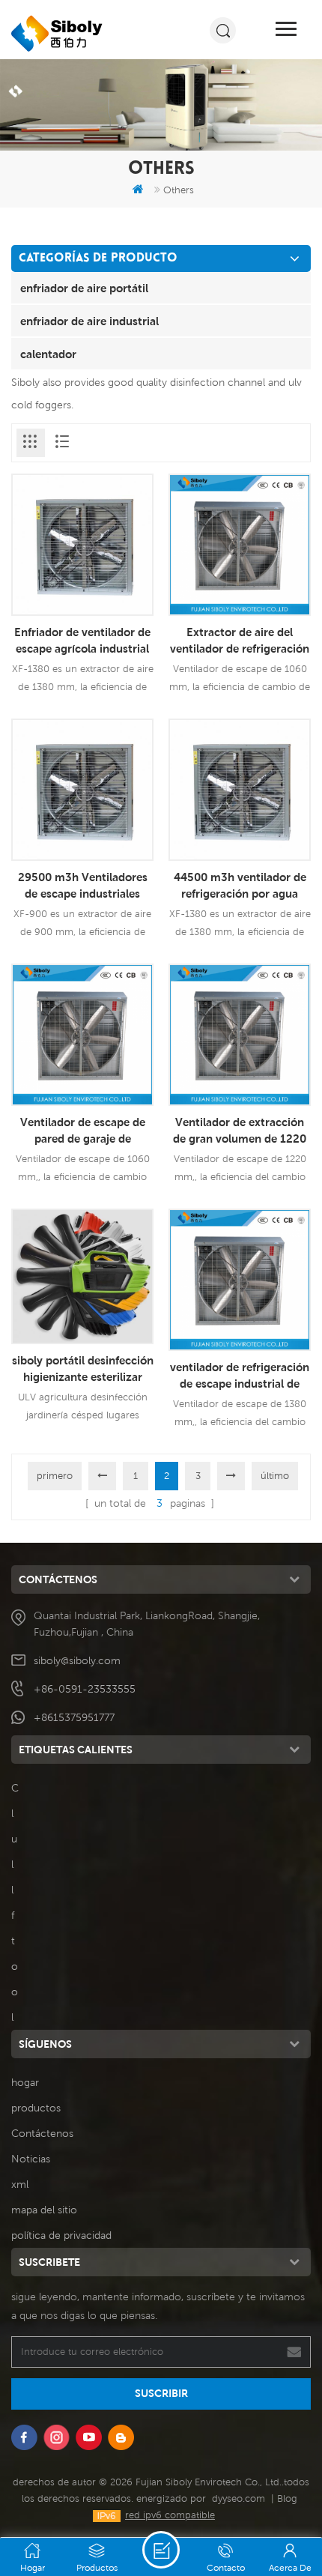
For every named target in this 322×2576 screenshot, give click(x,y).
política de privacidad (61, 2235)
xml (20, 2184)
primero (55, 1476)
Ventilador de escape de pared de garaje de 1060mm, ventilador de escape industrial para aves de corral (82, 1131)
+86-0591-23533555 (85, 1689)
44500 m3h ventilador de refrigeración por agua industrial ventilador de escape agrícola (240, 886)
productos (36, 2108)
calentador (48, 354)
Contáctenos (42, 2133)
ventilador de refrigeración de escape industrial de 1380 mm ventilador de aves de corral (240, 1376)
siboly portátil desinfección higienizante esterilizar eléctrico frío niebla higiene (82, 1369)
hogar (25, 2082)
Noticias (31, 2159)
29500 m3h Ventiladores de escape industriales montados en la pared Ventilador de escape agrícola (83, 886)
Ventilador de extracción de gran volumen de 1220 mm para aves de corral (240, 1131)
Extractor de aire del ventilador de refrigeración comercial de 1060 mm (240, 641)
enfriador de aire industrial (89, 321)
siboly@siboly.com (77, 1660)
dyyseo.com (239, 2498)
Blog (287, 2498)
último (275, 1476)
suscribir (161, 2393)
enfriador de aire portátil (84, 288)
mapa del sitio (44, 2210)
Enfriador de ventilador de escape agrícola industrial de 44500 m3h (82, 641)
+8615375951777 (74, 1717)
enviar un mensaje (161, 2550)
